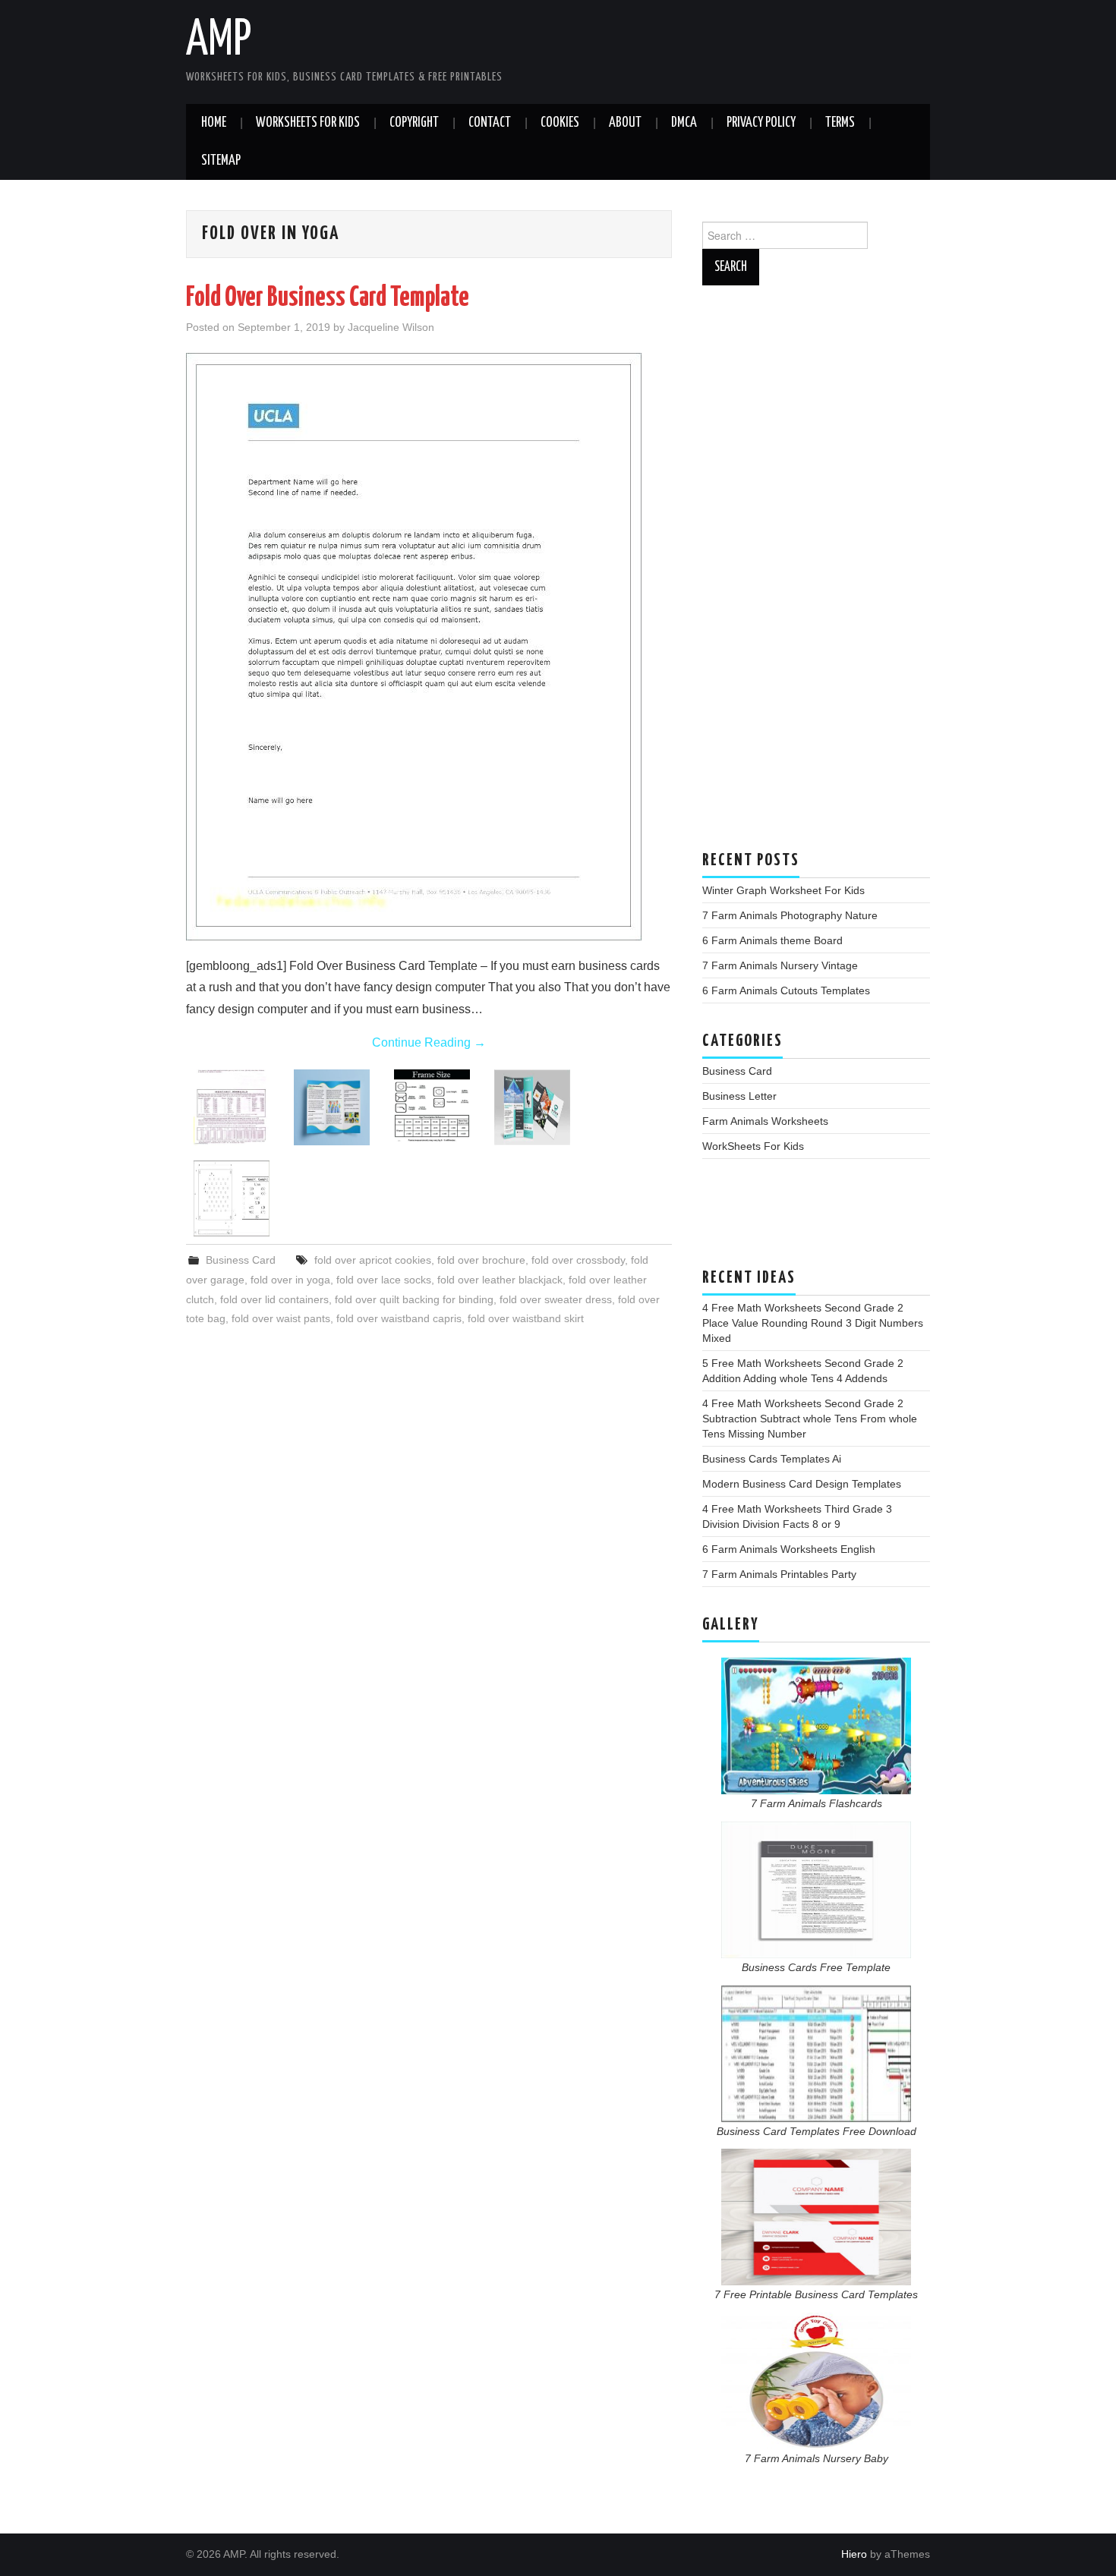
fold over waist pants (281, 1318)
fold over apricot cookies (373, 1260)
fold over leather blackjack (500, 1280)
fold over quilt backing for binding (414, 1299)
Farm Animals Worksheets (765, 1121)
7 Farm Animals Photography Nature (790, 915)
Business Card (241, 1260)
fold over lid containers (274, 1299)
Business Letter (739, 1096)
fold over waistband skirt (526, 1318)
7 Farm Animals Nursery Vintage (780, 965)
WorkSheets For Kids (308, 123)
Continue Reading (429, 1042)
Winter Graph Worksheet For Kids (783, 890)
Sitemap (221, 161)
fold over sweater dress (556, 1299)
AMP (219, 41)
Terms (840, 123)
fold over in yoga (290, 1280)
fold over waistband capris (399, 1318)
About (625, 123)
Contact (490, 123)
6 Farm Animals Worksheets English (789, 1549)
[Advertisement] (816, 575)
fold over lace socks (384, 1280)
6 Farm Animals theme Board (772, 940)
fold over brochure (481, 1260)
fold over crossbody (578, 1260)
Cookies (560, 123)
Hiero (854, 2554)
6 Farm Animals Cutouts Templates (786, 990)
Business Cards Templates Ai (772, 1459)
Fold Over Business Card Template (328, 298)
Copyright (414, 123)
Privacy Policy (761, 123)
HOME (214, 123)
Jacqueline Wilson (391, 327)
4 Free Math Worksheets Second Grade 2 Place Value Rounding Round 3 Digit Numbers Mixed (813, 1323)
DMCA (684, 123)
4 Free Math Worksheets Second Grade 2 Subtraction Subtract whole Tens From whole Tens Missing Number (810, 1419)
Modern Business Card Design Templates (802, 1484)
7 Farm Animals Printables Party (779, 1574)
